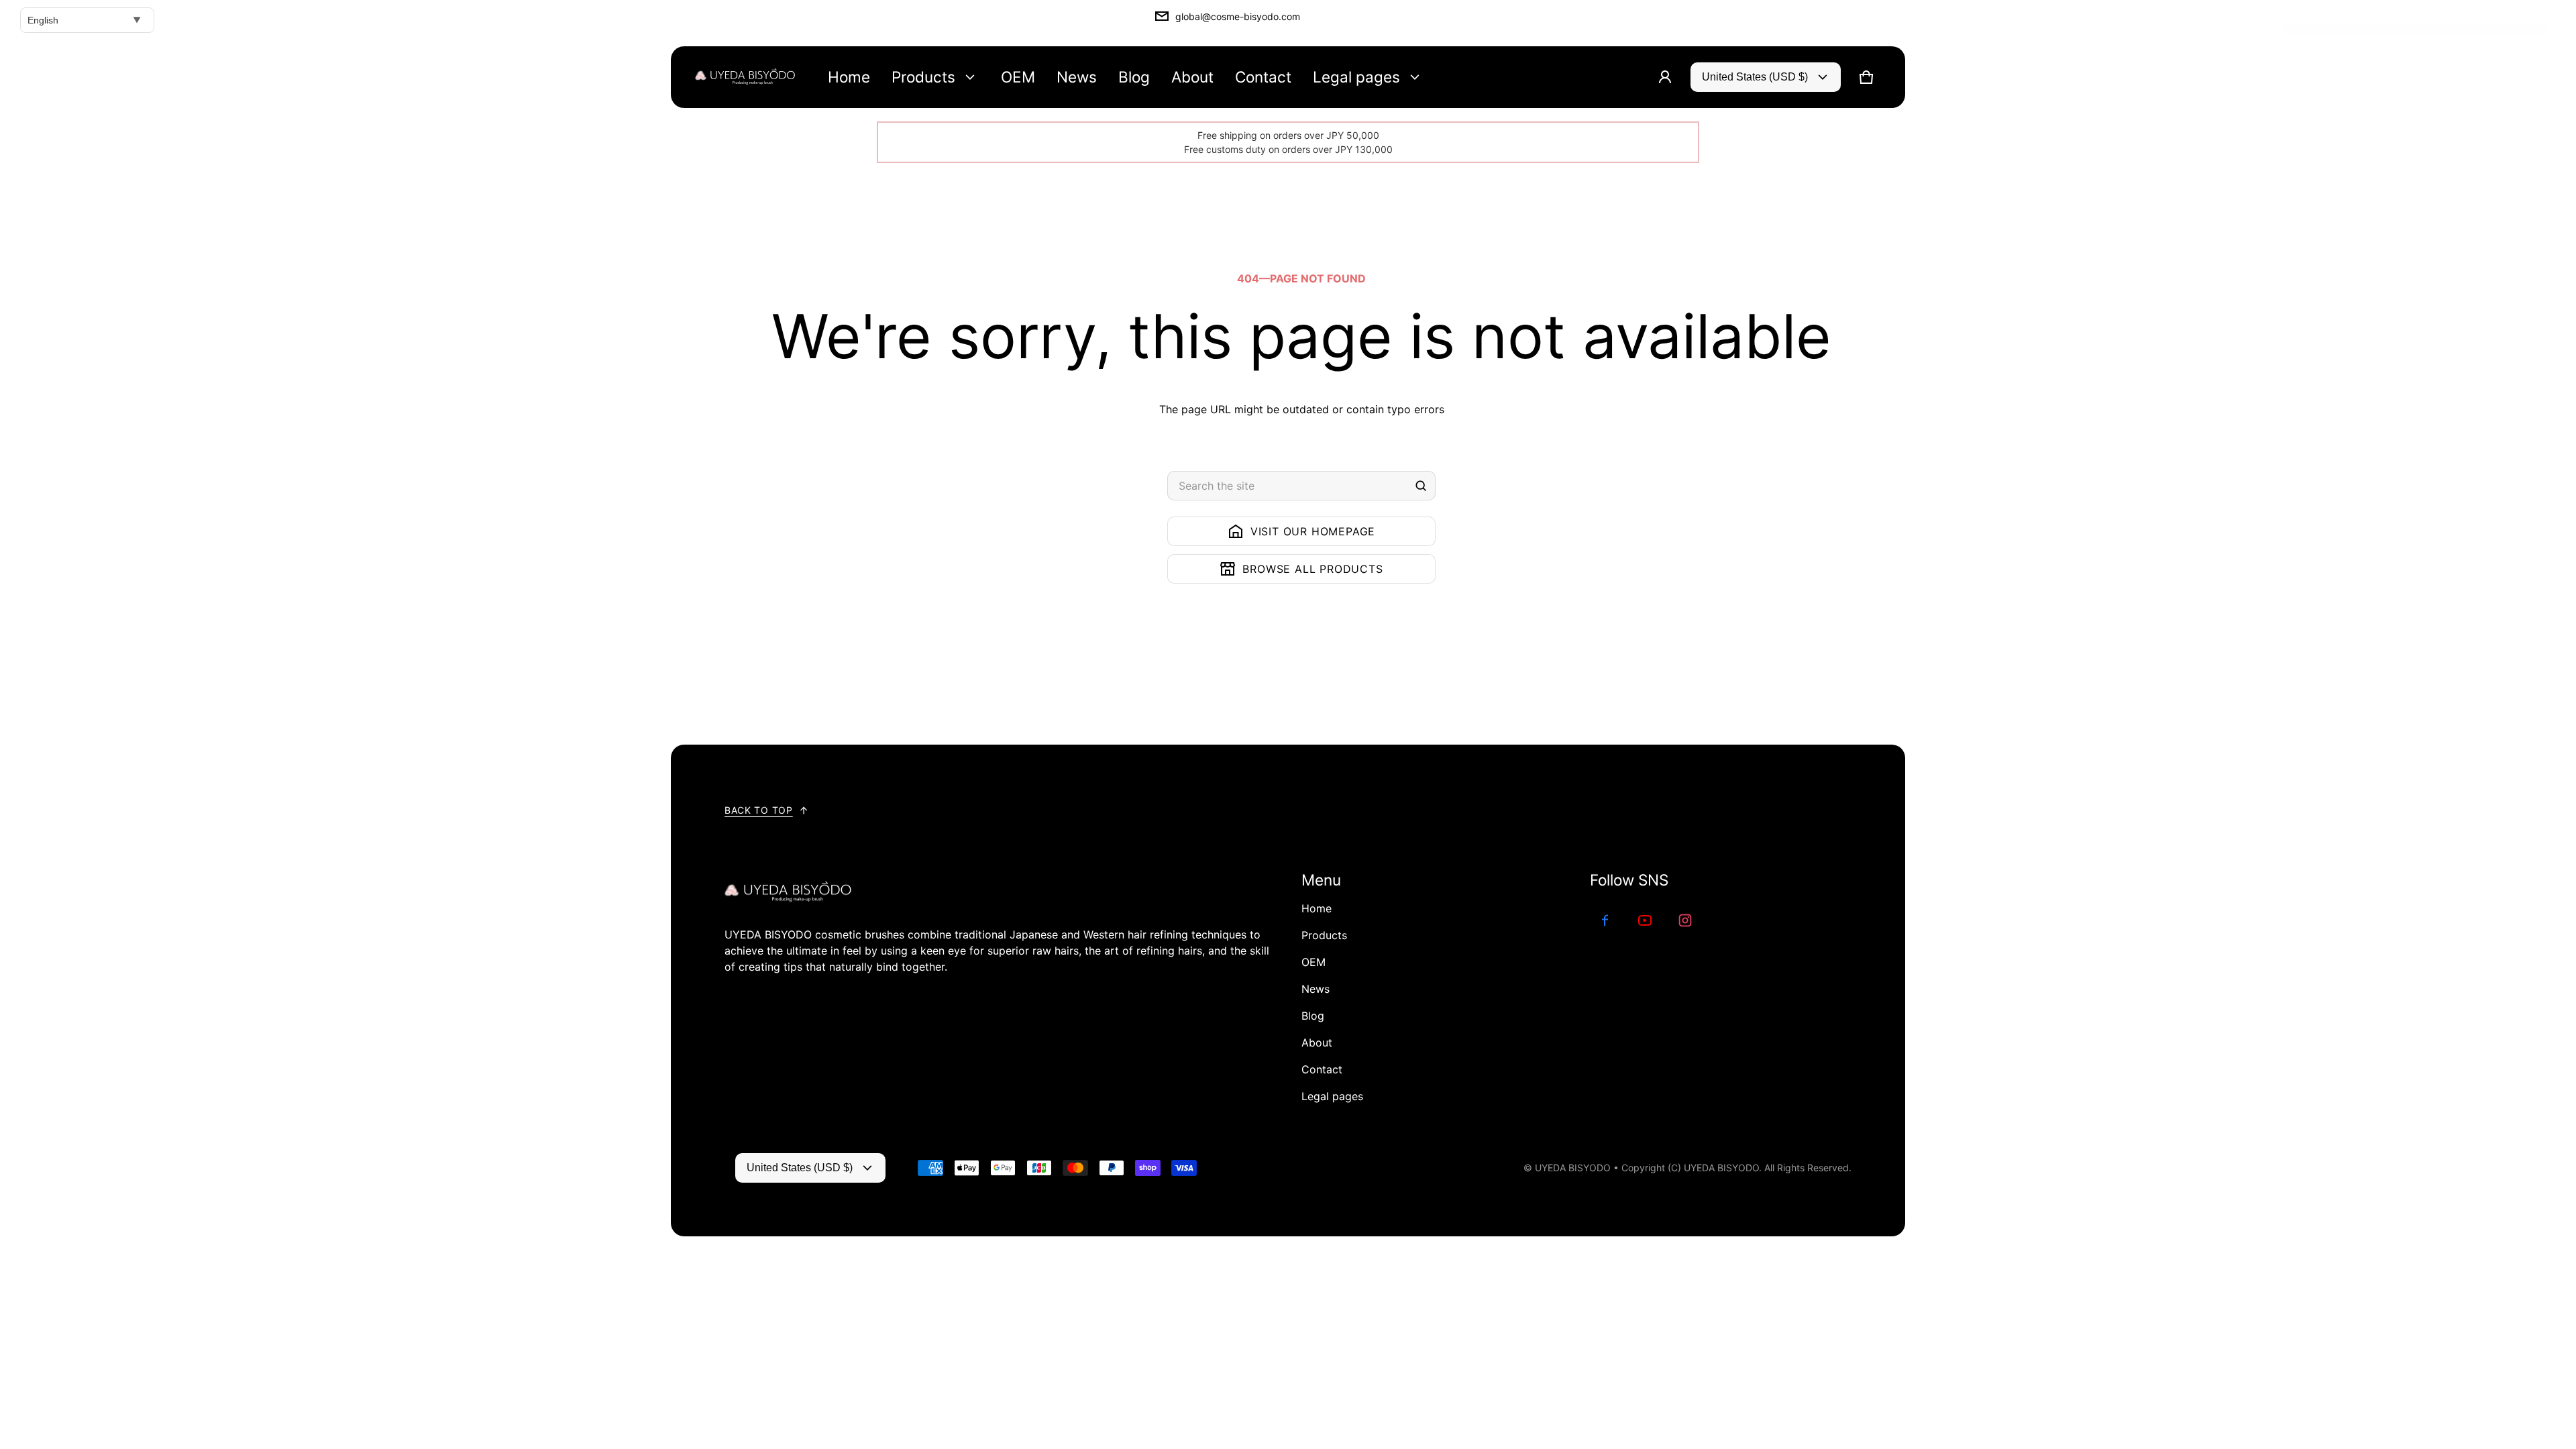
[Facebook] (1605, 920)
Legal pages (1332, 1096)
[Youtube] (1645, 920)
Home (1317, 908)
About (1317, 1042)
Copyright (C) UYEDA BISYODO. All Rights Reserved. (1736, 1168)
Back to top (759, 810)
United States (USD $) (1755, 77)
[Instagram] (1685, 920)
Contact (1322, 1069)
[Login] (1665, 77)
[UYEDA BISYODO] (745, 77)
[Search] (1421, 486)
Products (1324, 935)
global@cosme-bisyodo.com (1238, 16)
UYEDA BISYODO (1573, 1168)
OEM (1313, 962)
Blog (1313, 1016)
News (1316, 989)
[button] (1866, 77)
